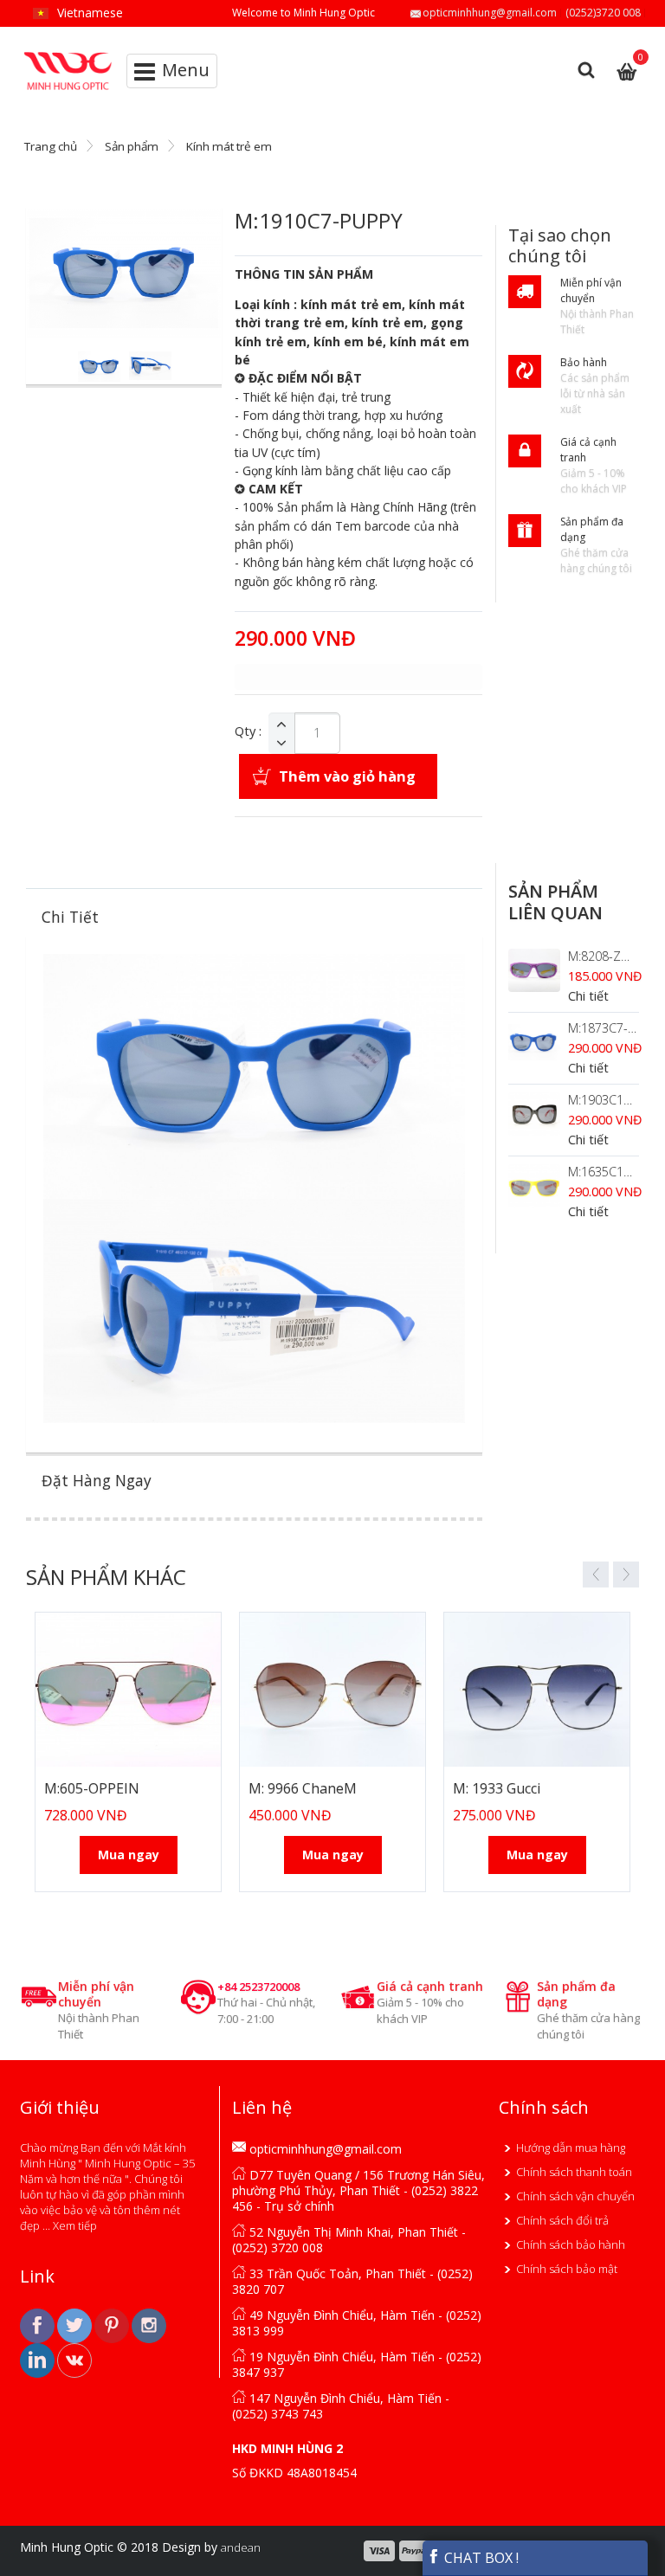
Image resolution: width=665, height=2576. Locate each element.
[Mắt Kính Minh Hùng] (69, 59)
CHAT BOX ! (480, 2558)
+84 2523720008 (258, 1987)
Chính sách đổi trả (562, 2220)
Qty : (248, 731)
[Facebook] (39, 2325)
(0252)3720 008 (603, 13)
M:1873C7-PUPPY (616, 1028)
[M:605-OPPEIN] (128, 1690)
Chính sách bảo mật (567, 2269)
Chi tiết (588, 996)
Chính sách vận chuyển (575, 2196)
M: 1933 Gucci (497, 1788)
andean (241, 2547)
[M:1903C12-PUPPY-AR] (534, 1114)
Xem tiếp (75, 2225)
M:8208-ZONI (605, 956)
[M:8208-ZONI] (534, 970)
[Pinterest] (113, 2325)
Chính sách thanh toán (574, 2172)
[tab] (254, 917)
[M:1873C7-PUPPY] (534, 1042)
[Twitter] (76, 2325)
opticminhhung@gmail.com (490, 13)
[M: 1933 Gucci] (537, 1690)
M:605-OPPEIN (92, 1788)
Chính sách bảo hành (571, 2244)
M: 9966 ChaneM (303, 1788)
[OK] (74, 2360)
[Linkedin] (39, 2360)
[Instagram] (149, 2325)
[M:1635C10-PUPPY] (534, 1186)
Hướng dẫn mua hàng (571, 2148)
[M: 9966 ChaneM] (332, 1690)
